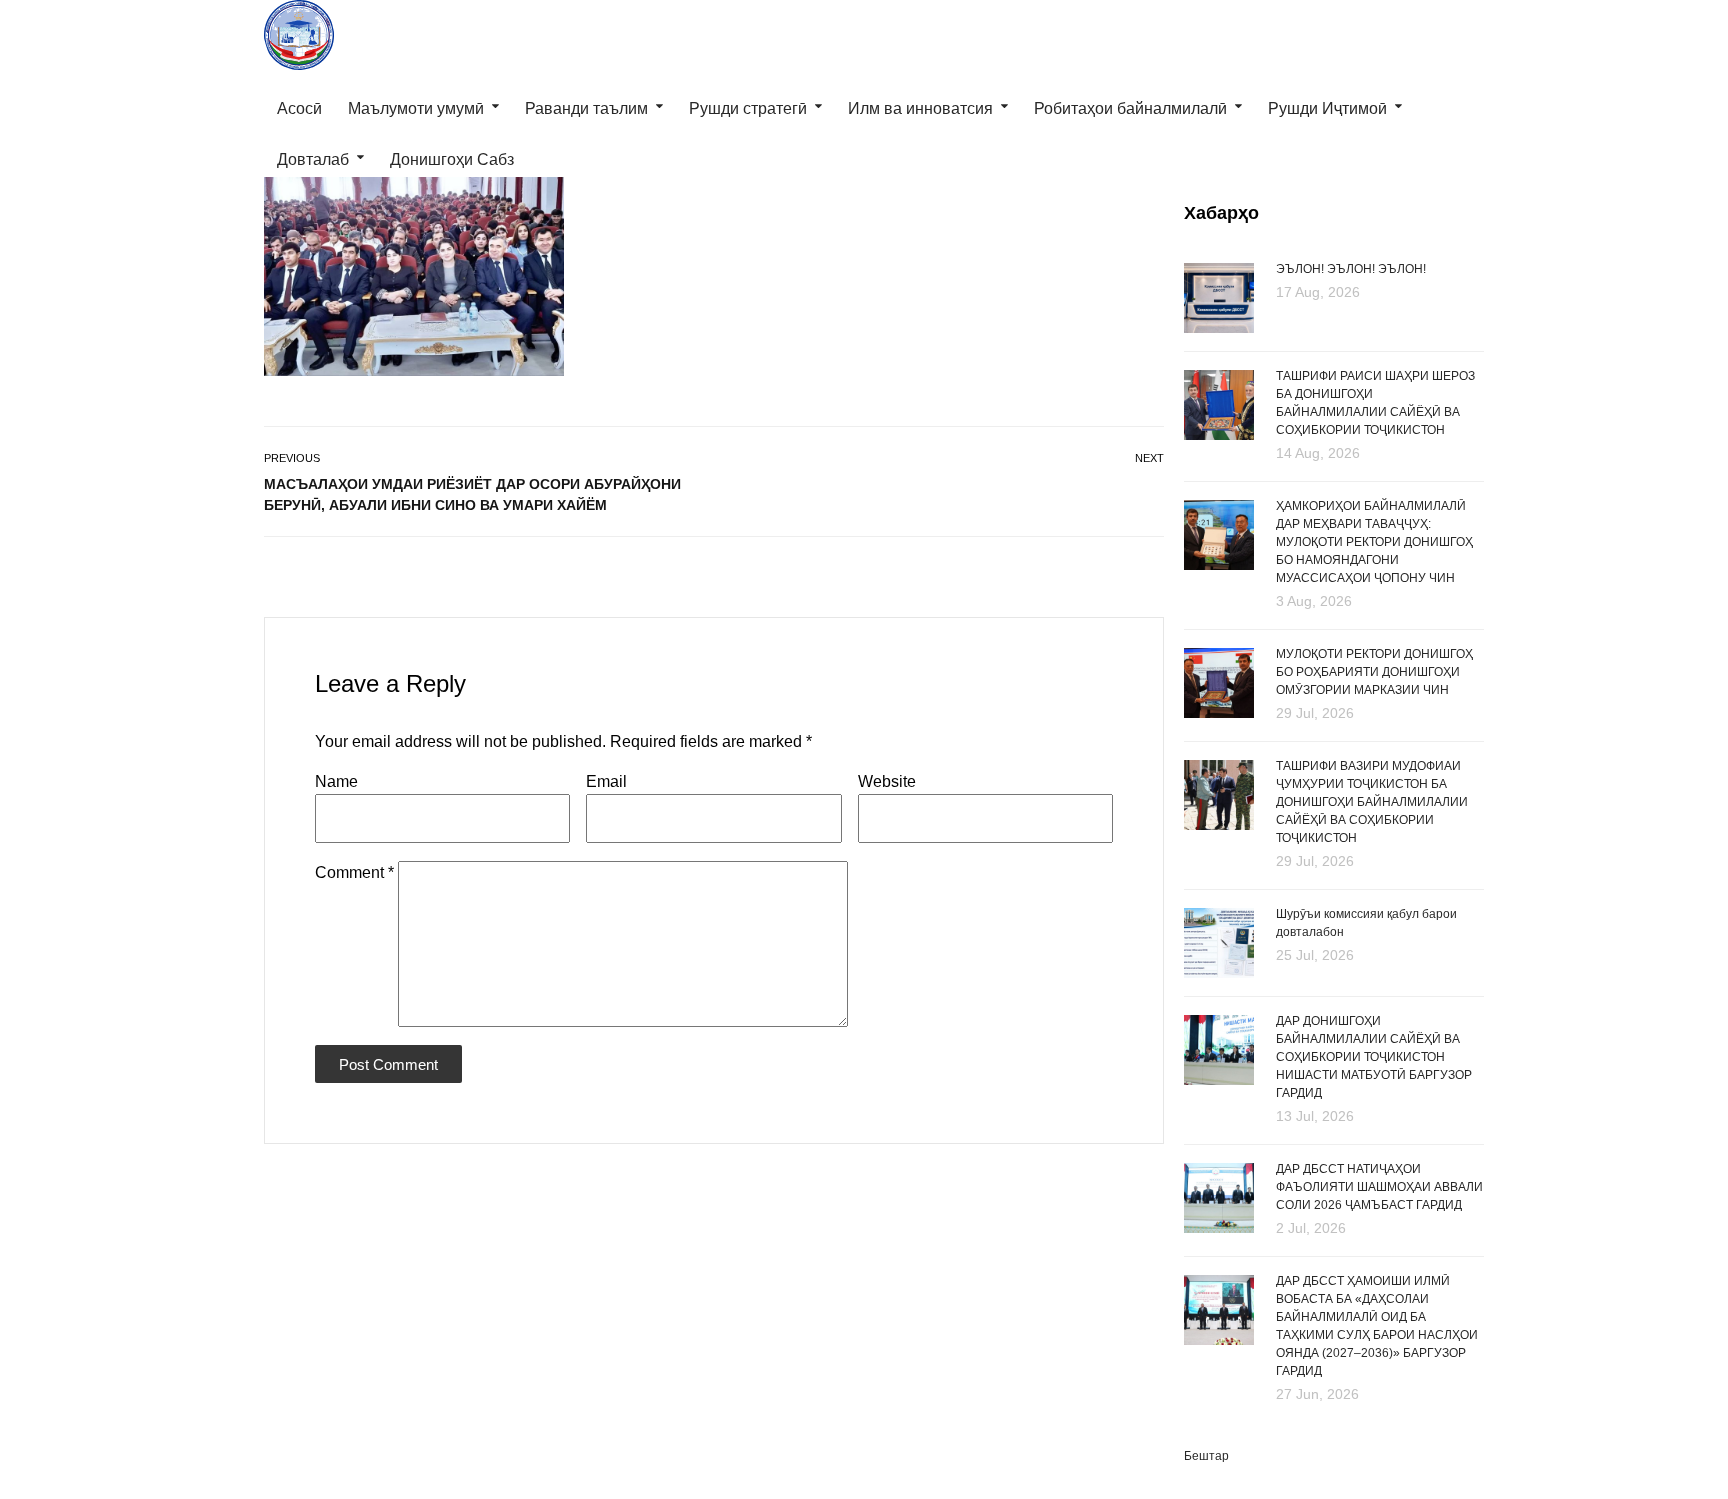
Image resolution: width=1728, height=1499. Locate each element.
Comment (354, 872)
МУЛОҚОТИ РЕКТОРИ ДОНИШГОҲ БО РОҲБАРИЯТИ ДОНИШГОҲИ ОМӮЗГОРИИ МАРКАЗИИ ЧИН (1374, 672)
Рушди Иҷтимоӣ (1327, 108)
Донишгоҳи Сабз (452, 159)
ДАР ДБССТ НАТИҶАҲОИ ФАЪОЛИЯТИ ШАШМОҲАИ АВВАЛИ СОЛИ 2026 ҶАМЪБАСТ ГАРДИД (1379, 1187)
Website (887, 781)
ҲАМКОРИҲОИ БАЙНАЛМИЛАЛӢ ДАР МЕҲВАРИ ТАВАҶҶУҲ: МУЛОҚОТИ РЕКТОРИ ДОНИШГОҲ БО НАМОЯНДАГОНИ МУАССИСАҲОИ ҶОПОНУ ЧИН (1374, 542)
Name (336, 781)
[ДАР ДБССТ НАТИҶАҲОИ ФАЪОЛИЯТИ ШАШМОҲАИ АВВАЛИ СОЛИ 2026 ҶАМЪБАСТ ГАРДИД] (1219, 1199)
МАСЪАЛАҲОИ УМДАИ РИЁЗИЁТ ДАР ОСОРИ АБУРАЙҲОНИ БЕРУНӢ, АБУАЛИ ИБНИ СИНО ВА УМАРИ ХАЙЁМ (472, 494)
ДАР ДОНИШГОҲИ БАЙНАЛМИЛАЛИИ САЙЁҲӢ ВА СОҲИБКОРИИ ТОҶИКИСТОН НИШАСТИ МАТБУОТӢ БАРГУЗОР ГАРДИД (1374, 1057)
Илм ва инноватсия (920, 108)
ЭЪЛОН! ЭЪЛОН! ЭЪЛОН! (1351, 269)
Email (606, 781)
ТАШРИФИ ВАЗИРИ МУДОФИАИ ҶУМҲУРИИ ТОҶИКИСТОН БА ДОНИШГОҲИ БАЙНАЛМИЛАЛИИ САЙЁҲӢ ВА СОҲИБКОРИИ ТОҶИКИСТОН (1372, 802)
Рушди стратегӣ (748, 108)
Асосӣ (299, 108)
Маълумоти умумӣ (416, 108)
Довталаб (313, 159)
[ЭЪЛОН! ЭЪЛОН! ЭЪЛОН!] (1219, 296)
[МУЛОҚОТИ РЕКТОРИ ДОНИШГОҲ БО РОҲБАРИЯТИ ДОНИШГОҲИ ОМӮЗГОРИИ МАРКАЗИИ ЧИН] (1219, 684)
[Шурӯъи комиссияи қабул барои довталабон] (1219, 941)
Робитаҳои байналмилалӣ (1130, 108)
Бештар (1206, 1456)
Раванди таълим (586, 108)
